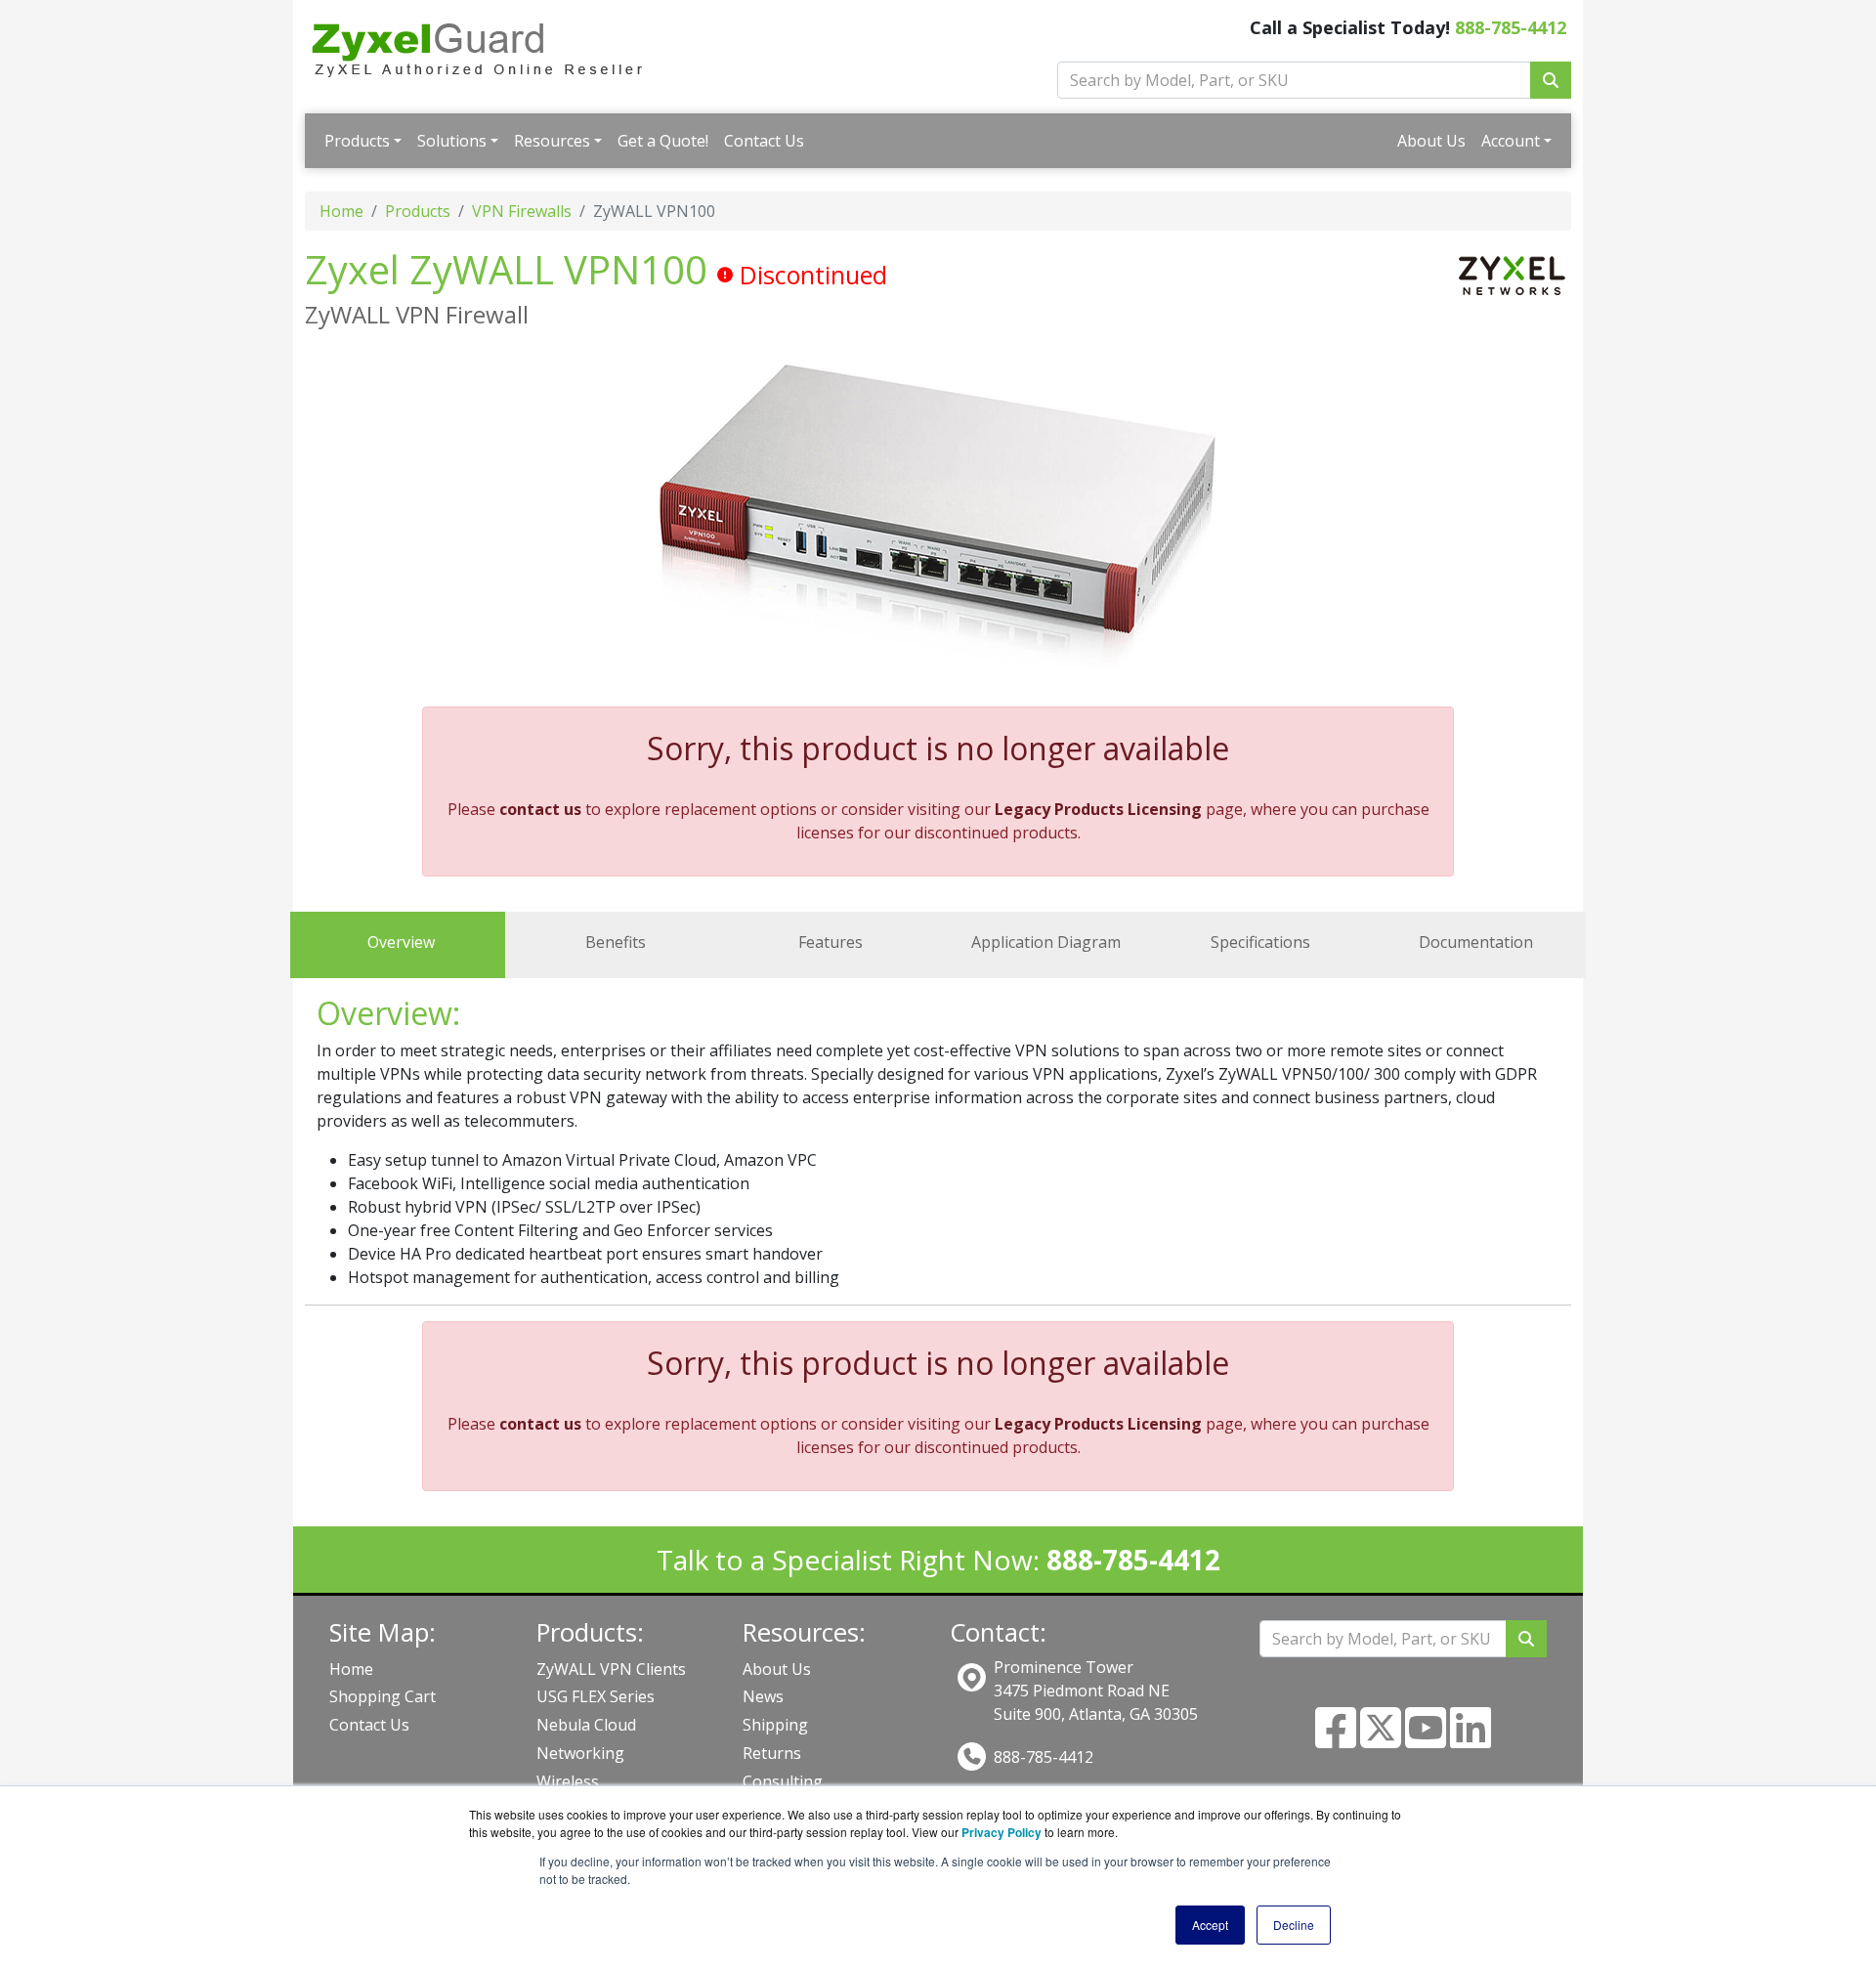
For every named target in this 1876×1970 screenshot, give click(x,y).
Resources (552, 141)
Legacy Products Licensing (1098, 809)
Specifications (1260, 942)
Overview (401, 942)
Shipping (775, 1725)
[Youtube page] (1426, 1739)
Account (1511, 141)
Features (831, 942)
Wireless (568, 1781)
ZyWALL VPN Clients (611, 1669)
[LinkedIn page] (1471, 1739)
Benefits (616, 942)
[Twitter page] (1381, 1739)
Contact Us (764, 141)
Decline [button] (1294, 1925)
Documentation (1476, 942)
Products (357, 141)
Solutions (452, 141)
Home (341, 211)
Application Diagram (1046, 942)
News (763, 1696)
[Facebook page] (1336, 1739)
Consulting (783, 1781)
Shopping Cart (383, 1696)
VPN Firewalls (522, 211)
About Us (1431, 141)
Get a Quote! (663, 141)
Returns (772, 1753)
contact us (540, 809)
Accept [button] (1210, 1925)
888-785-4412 (1511, 27)
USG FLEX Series (596, 1696)
